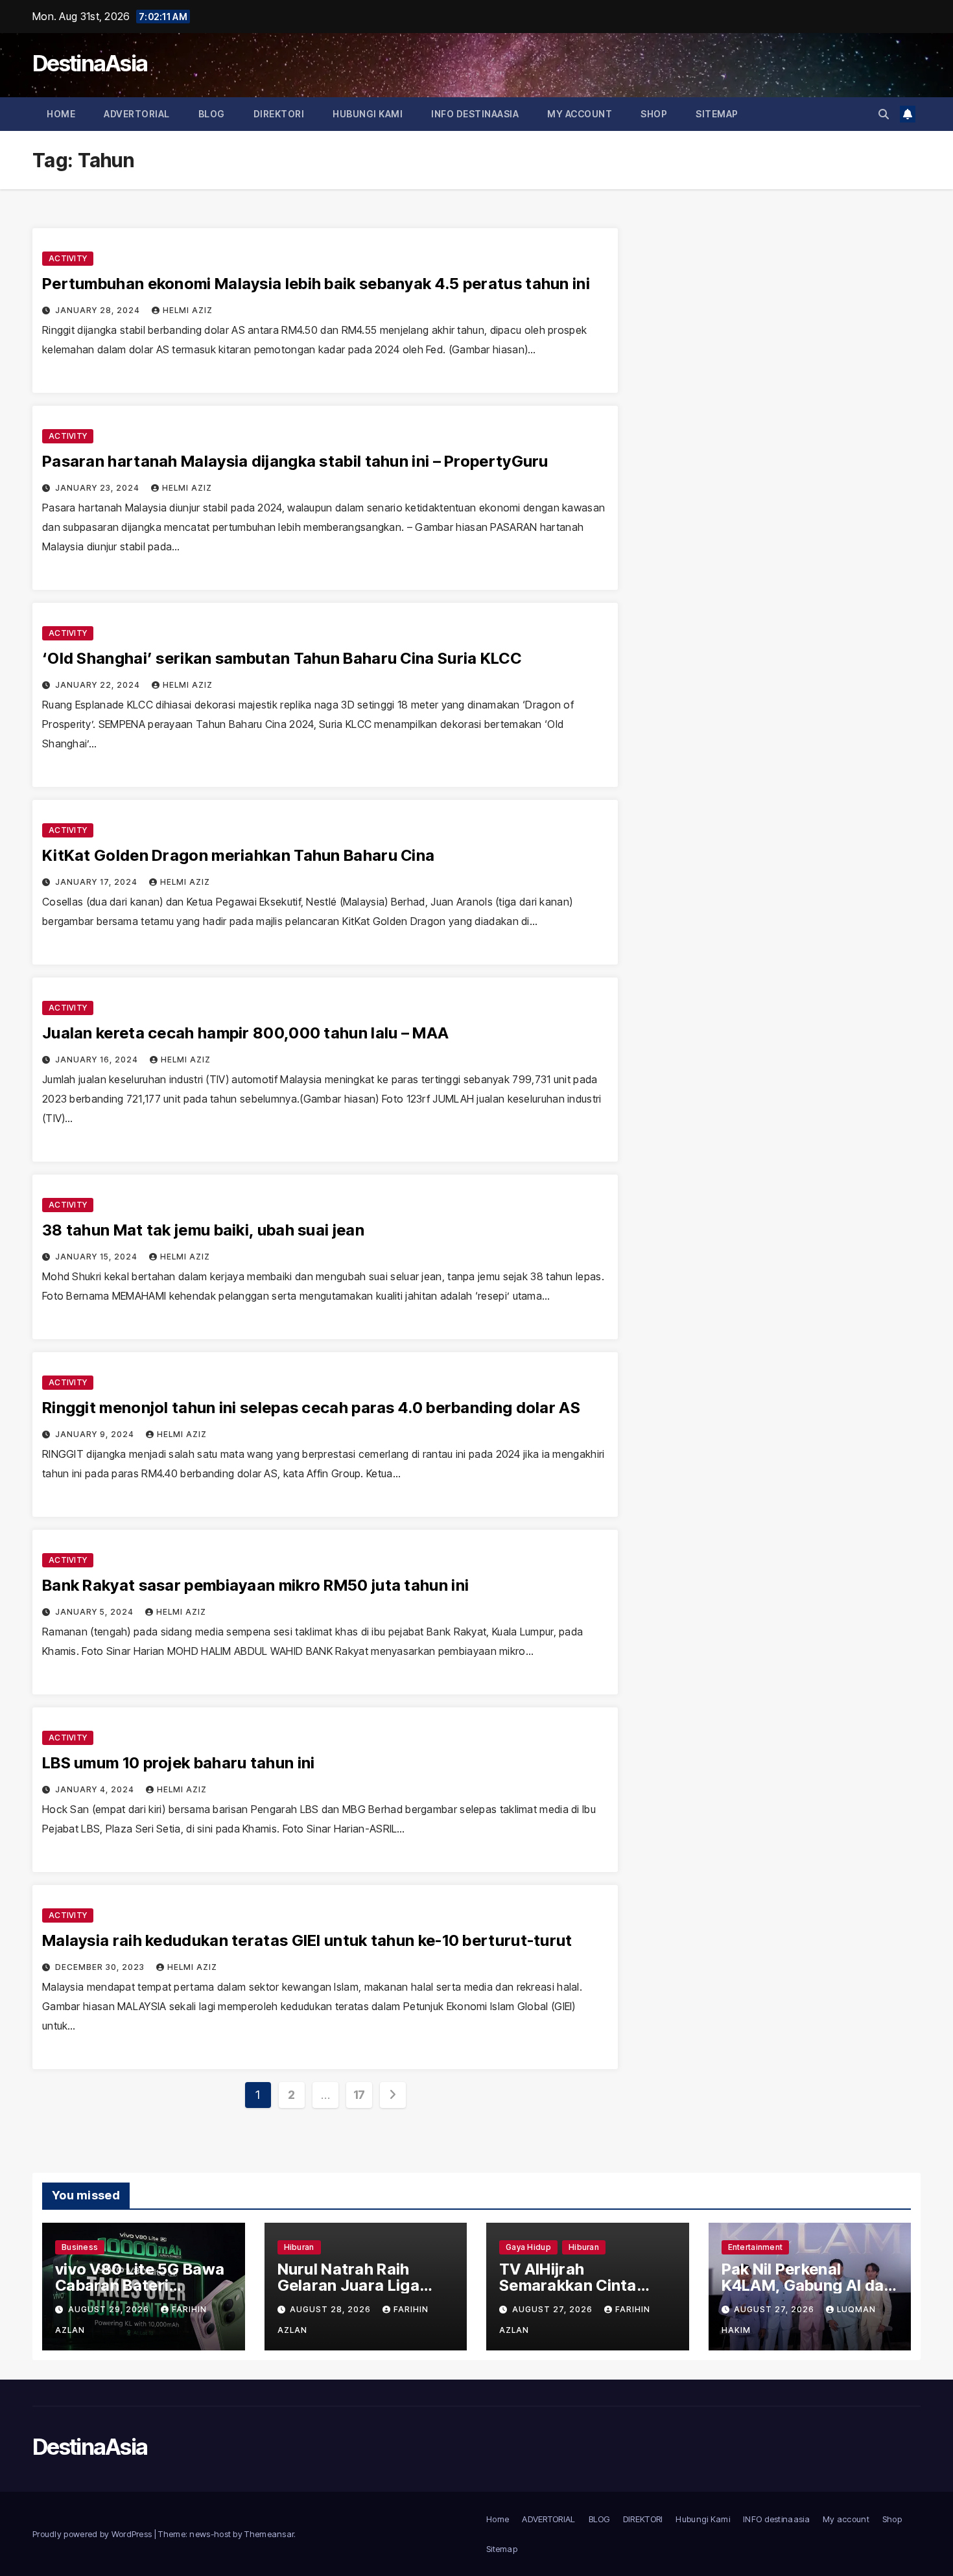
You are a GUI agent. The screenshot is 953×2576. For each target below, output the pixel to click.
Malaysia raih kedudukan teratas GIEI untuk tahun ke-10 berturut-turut (307, 1940)
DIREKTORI (279, 114)
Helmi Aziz (188, 310)
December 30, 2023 (101, 1967)
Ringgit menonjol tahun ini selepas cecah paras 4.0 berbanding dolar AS (311, 1408)
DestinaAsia (90, 63)
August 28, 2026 (332, 2309)
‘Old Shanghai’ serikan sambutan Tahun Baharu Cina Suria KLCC (282, 658)
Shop (654, 114)
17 (359, 2095)
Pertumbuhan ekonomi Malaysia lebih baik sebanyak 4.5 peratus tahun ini (316, 284)
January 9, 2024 (96, 1434)
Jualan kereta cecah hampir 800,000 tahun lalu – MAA (245, 1033)
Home (61, 114)
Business (80, 2247)
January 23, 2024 (99, 488)
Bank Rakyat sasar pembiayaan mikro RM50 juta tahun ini (255, 1585)
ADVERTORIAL (137, 114)
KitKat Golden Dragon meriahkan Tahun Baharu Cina (238, 855)
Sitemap (717, 114)
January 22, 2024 (99, 685)
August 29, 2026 (110, 2309)
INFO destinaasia (475, 114)
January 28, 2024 (99, 310)
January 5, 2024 (96, 1612)
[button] (884, 114)
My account (580, 114)
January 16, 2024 (98, 1060)
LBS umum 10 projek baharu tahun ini (179, 1763)
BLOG (212, 114)
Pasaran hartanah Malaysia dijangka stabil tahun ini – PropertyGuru (295, 461)
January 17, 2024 (98, 882)
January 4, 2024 (96, 1789)
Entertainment (756, 2247)
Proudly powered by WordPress (93, 2534)
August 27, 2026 (554, 2309)
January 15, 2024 (98, 1257)
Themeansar (269, 2534)
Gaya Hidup (528, 2247)
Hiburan (299, 2247)
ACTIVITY (68, 258)
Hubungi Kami (368, 114)
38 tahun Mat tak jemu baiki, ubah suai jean (203, 1230)
